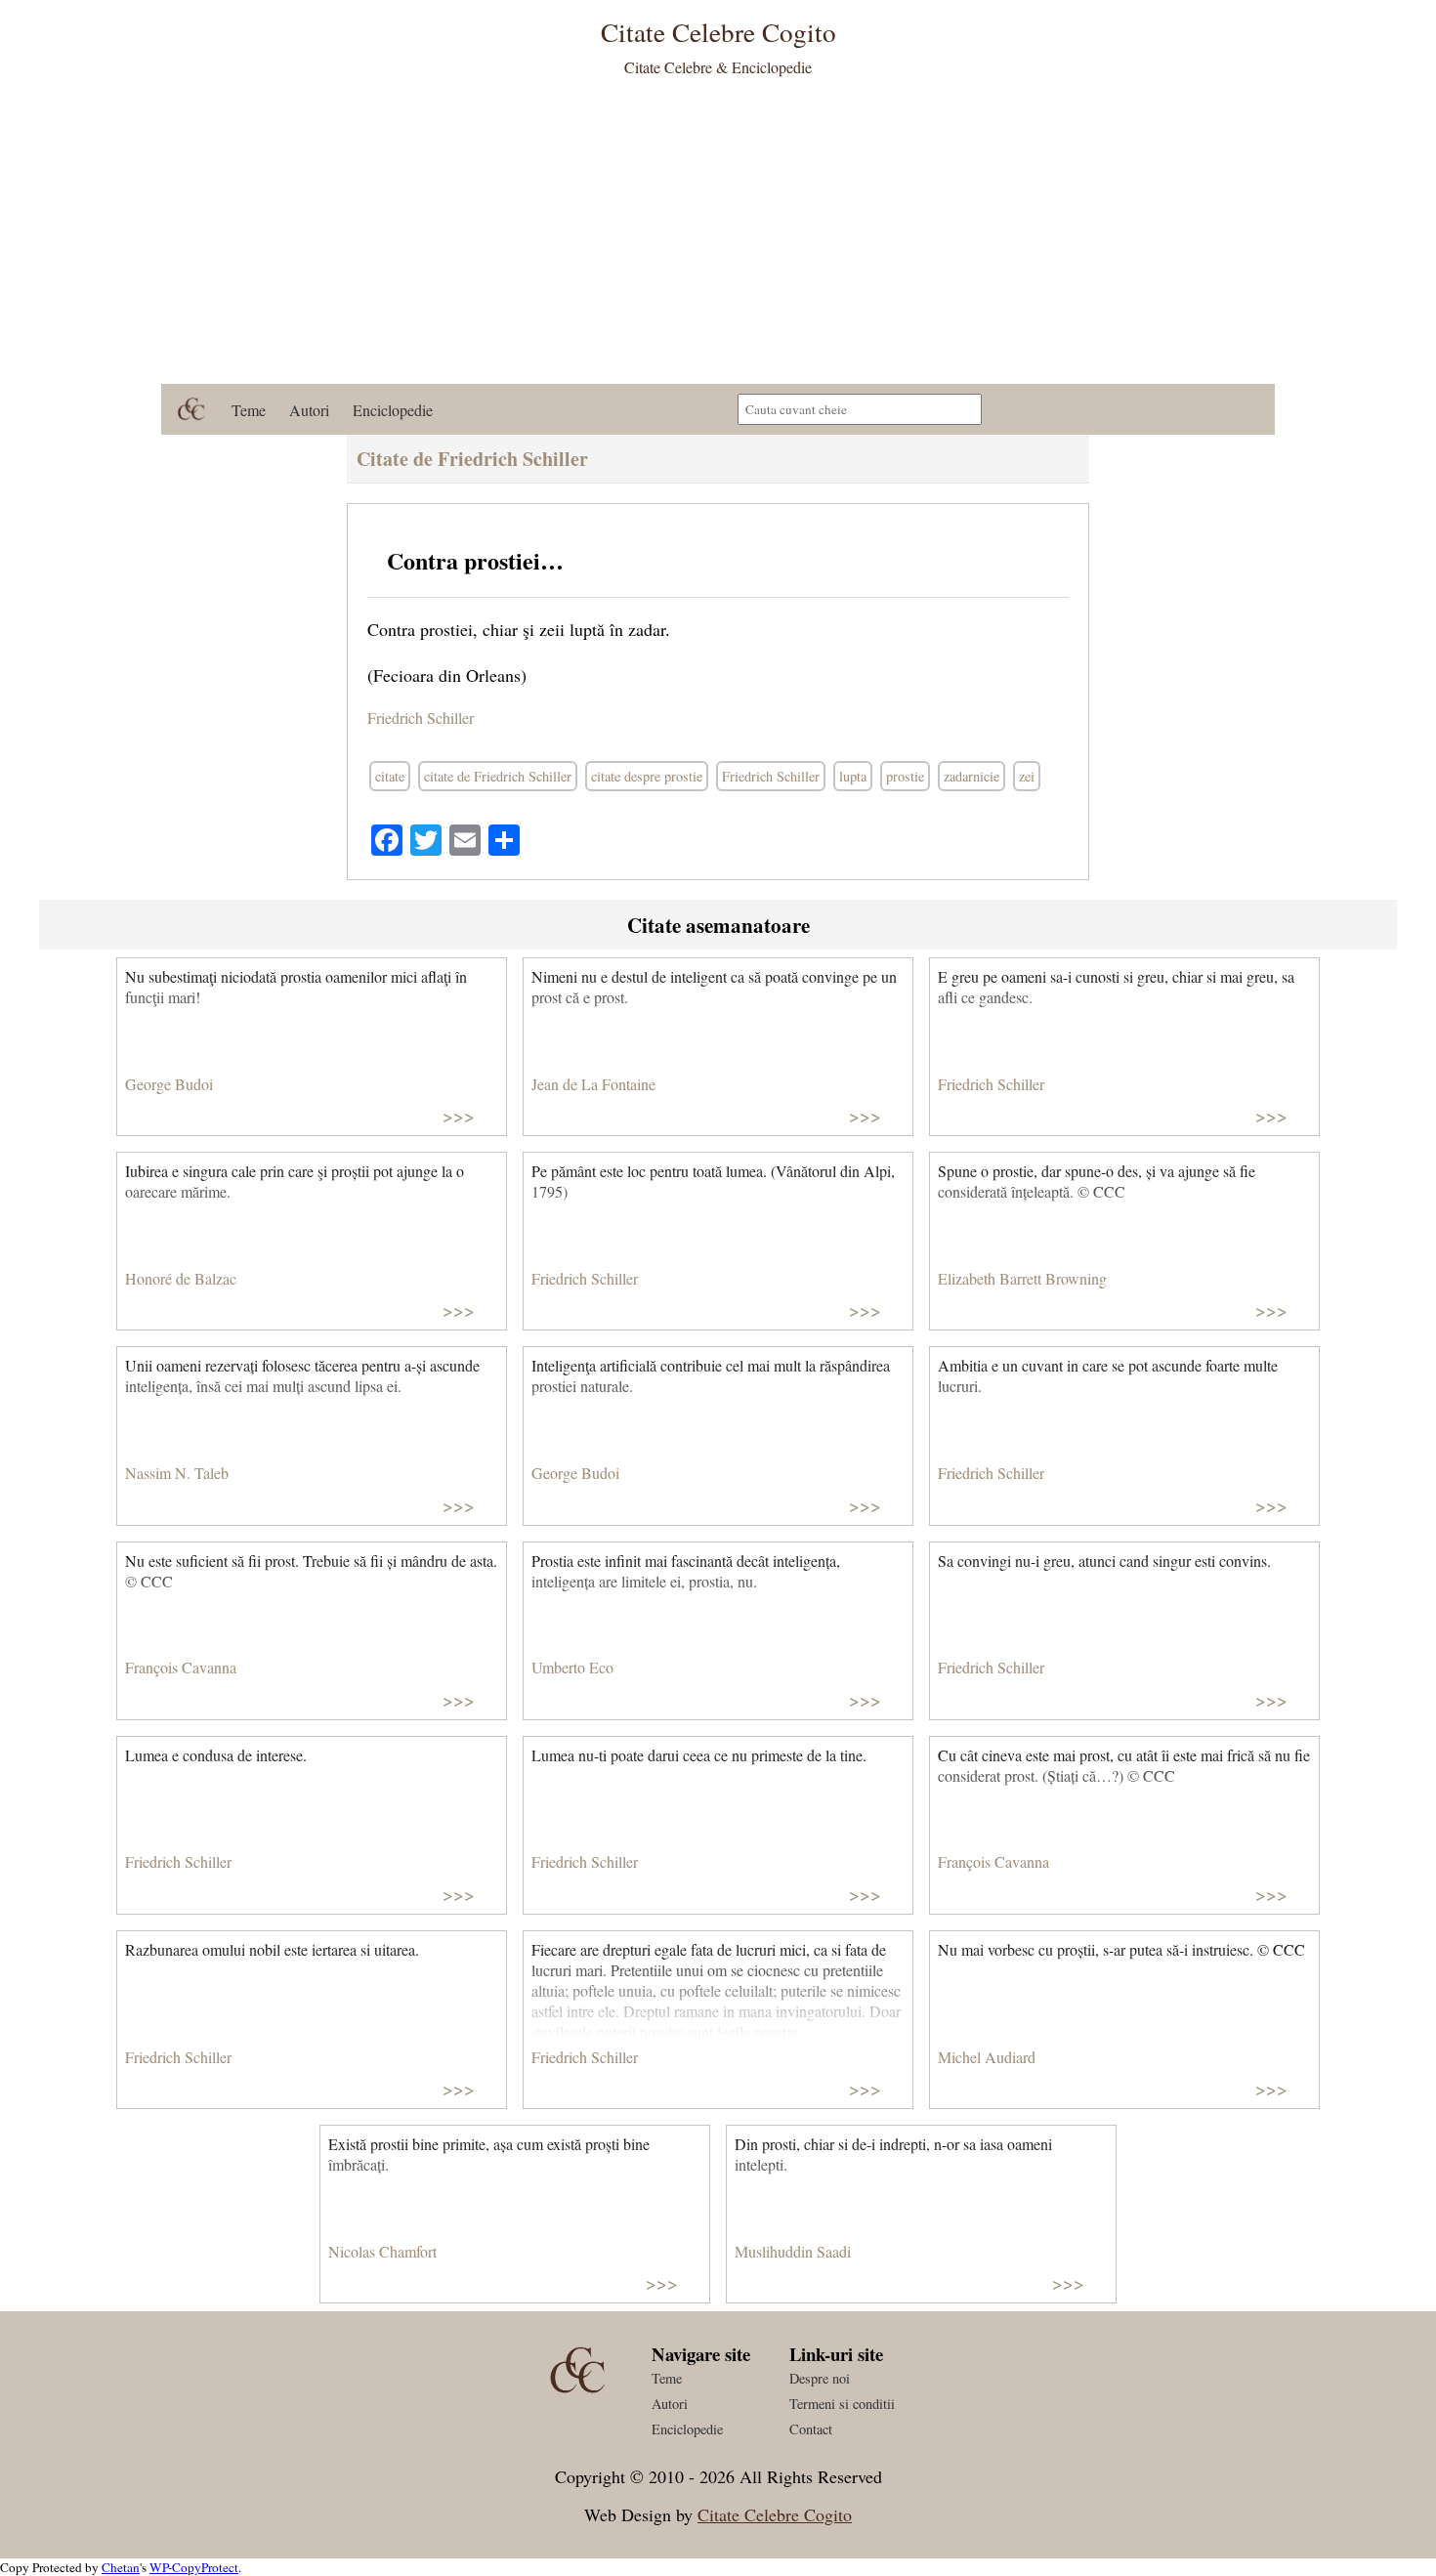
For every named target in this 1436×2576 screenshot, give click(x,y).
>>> (459, 1115)
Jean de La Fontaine (593, 1084)
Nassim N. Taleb (177, 1473)
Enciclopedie (393, 410)
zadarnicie (971, 776)
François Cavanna (181, 1667)
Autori (309, 410)
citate (390, 776)
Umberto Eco (572, 1667)
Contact (811, 2429)
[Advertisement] (718, 237)
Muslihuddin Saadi (793, 2251)
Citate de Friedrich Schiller (472, 459)
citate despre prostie (647, 776)
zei (1027, 776)
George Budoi (169, 1084)
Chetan (121, 2567)
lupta (853, 776)
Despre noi (820, 2378)
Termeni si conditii (842, 2404)
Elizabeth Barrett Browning (1022, 1278)
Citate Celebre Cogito (775, 2514)
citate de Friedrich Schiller (498, 776)
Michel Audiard (987, 2057)
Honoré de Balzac (181, 1278)
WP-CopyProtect (194, 2567)
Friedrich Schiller (421, 718)
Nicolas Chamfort (382, 2251)
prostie (905, 776)
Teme (249, 410)
